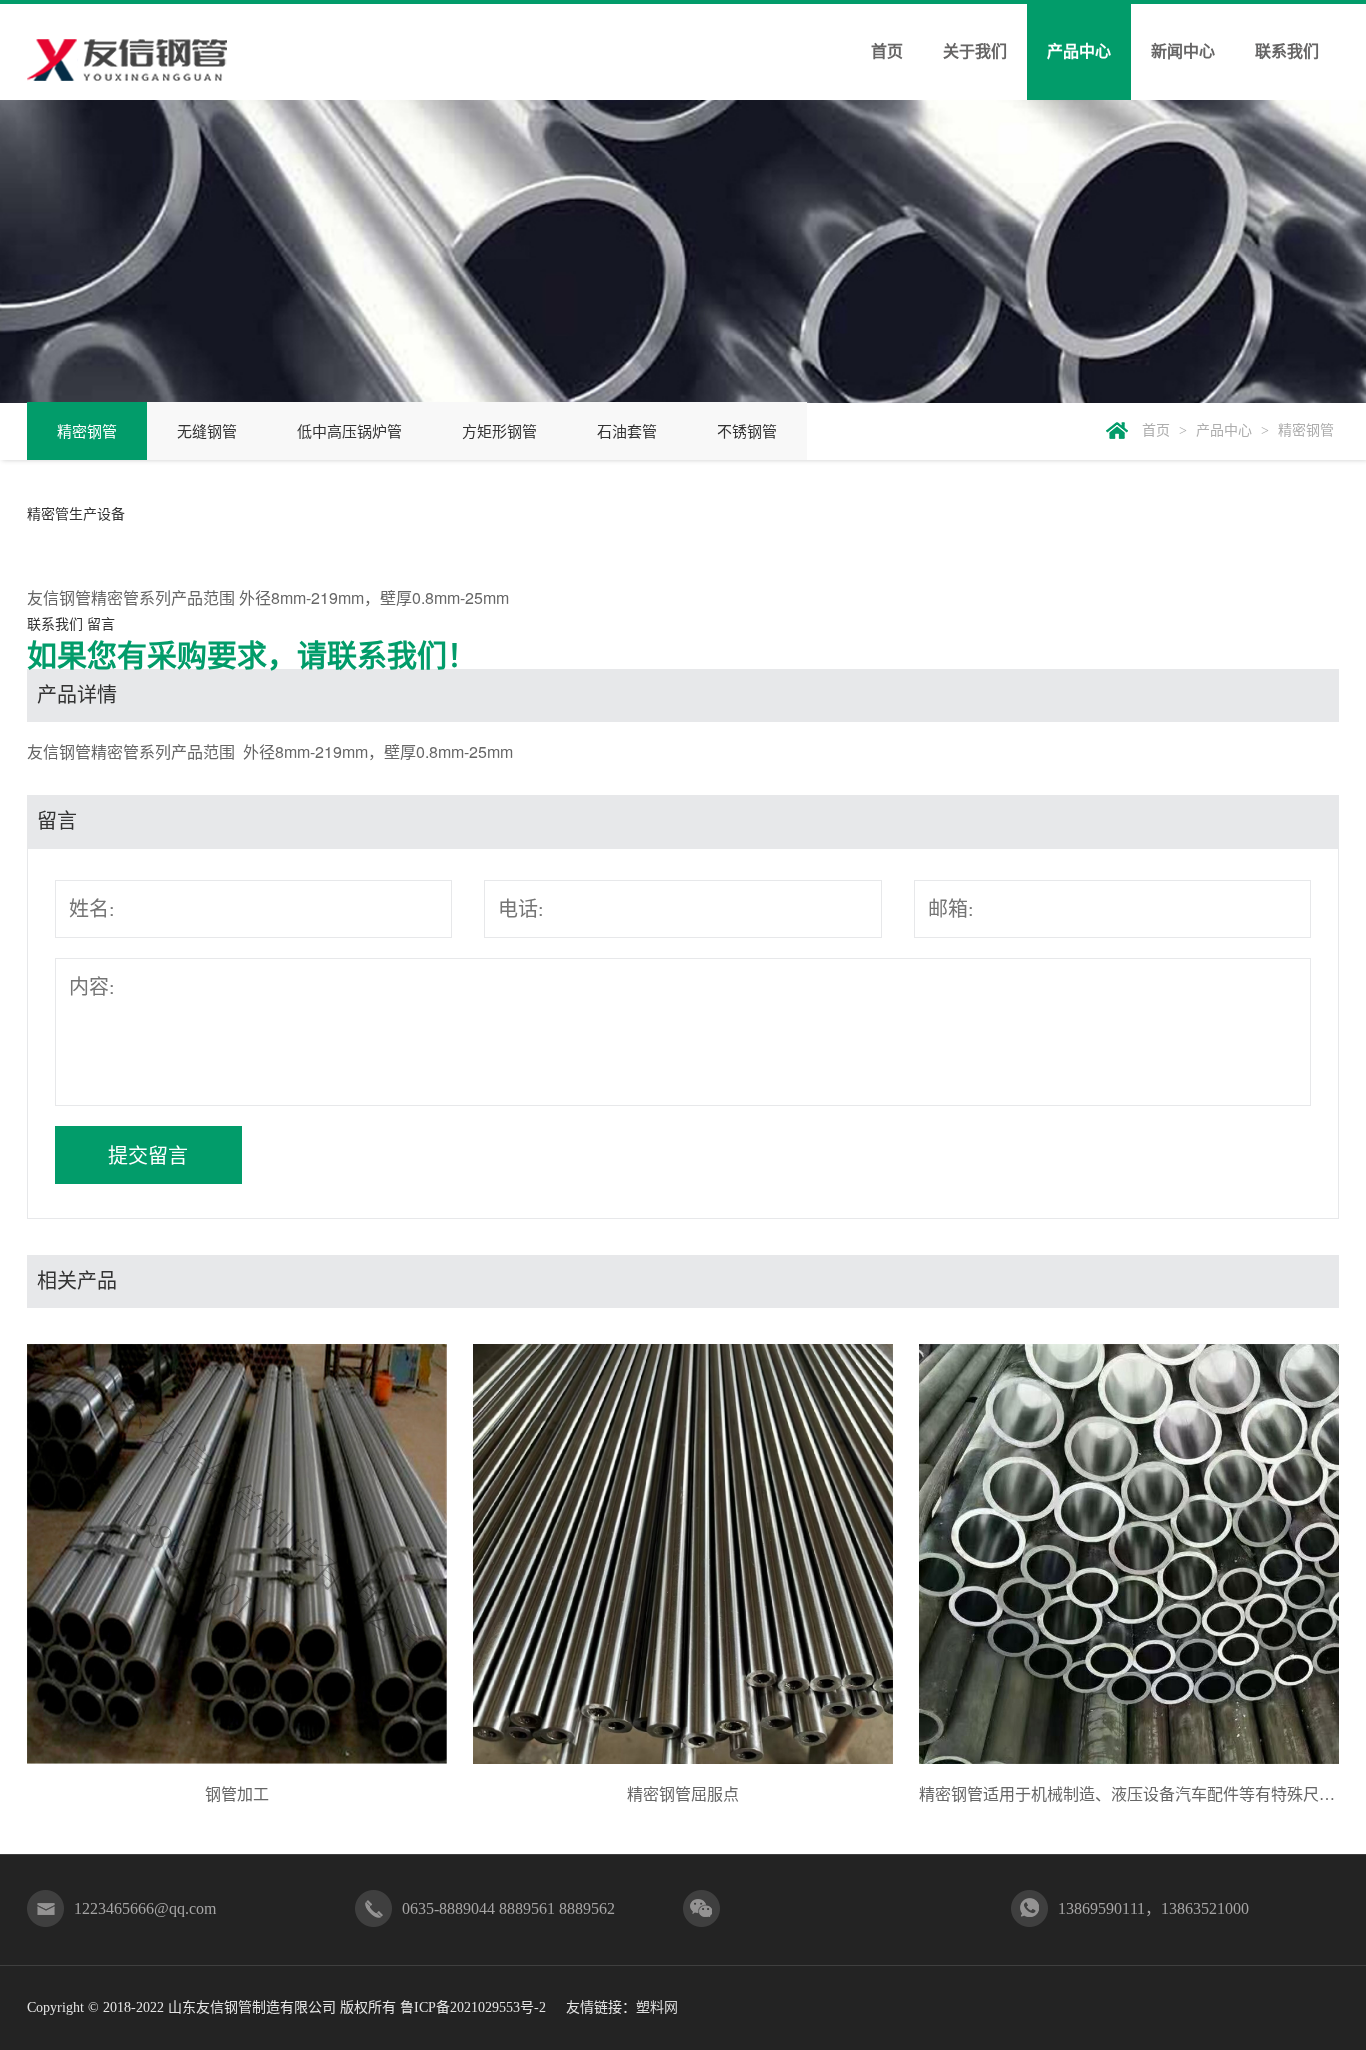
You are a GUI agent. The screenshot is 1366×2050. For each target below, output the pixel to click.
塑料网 (657, 2007)
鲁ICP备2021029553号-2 (473, 2007)
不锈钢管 (747, 432)
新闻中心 (1183, 51)
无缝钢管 (207, 432)
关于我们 (975, 51)
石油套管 (627, 432)
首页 (887, 51)
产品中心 (1079, 51)
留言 (101, 623)
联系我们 (1287, 51)
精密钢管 (87, 432)
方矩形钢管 (499, 432)
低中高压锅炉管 (349, 432)
